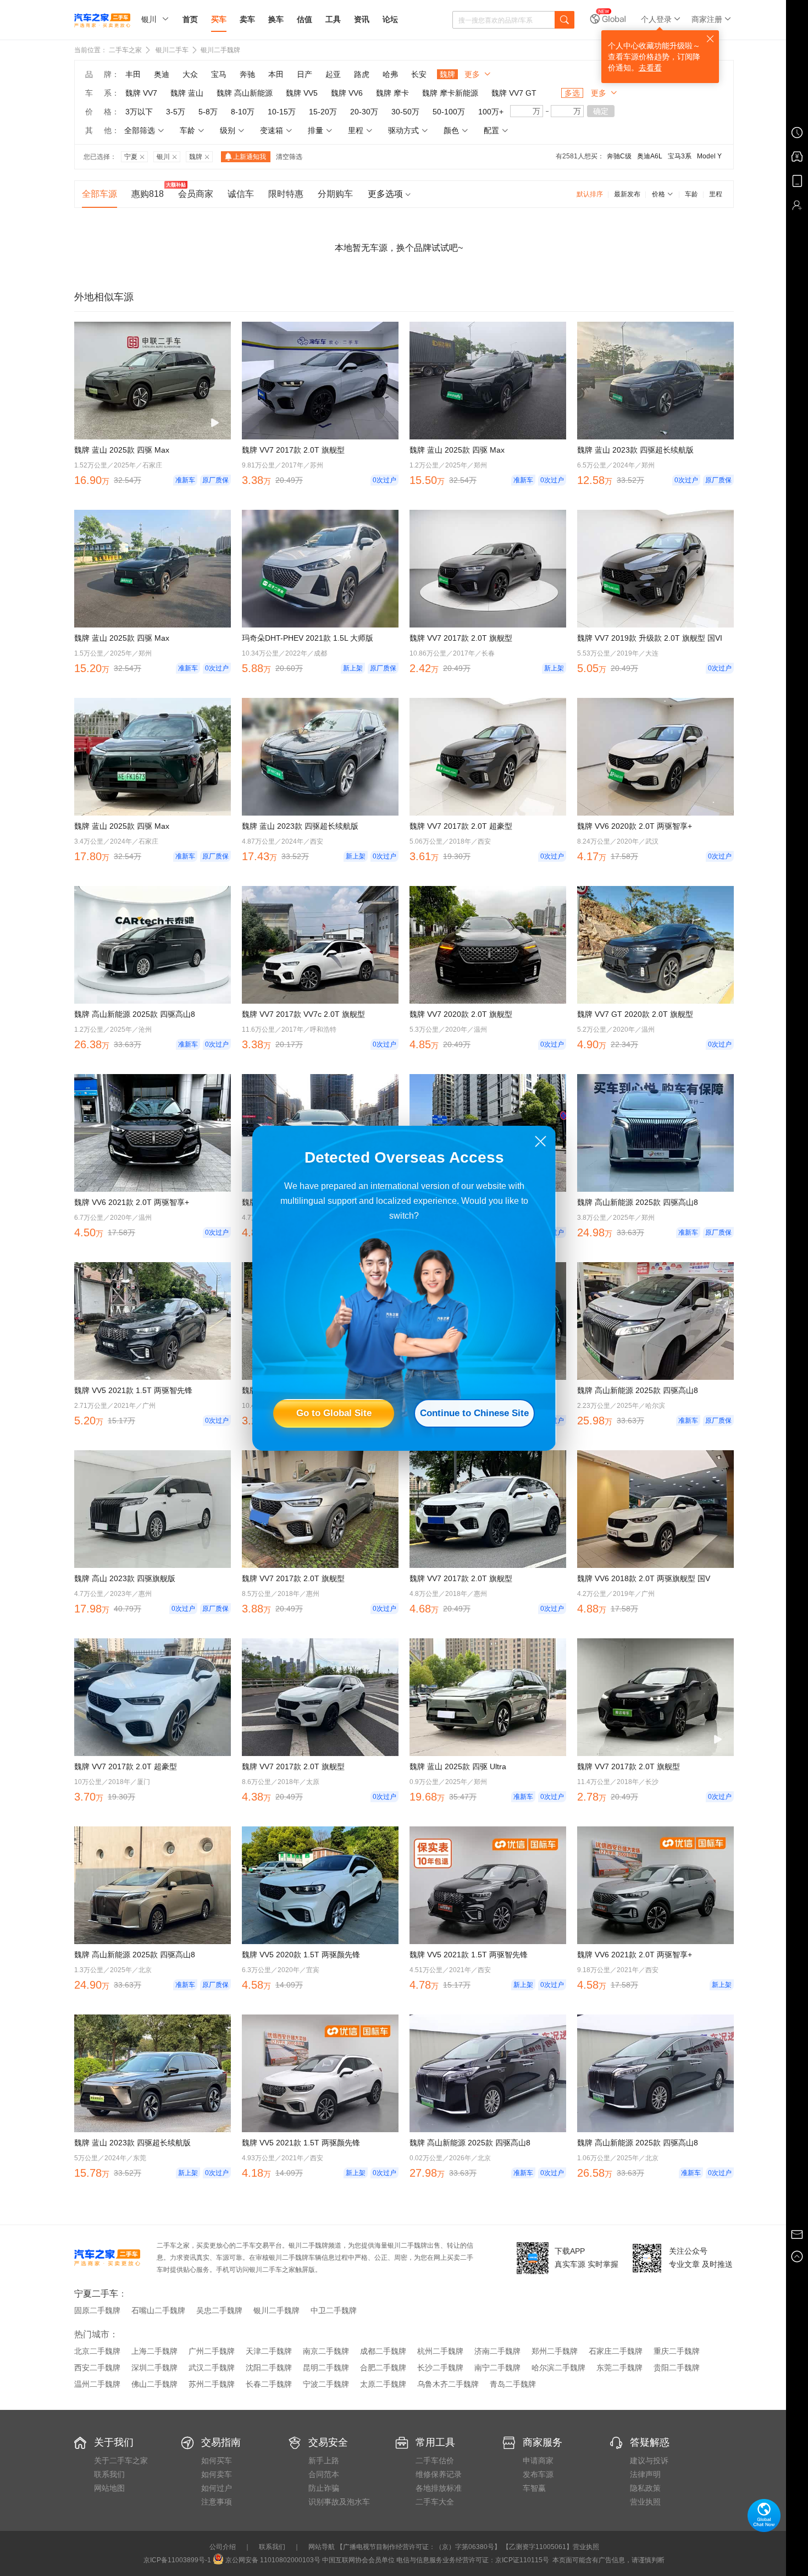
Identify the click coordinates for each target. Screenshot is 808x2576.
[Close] (541, 1141)
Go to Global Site (334, 1413)
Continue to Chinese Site (474, 1413)
